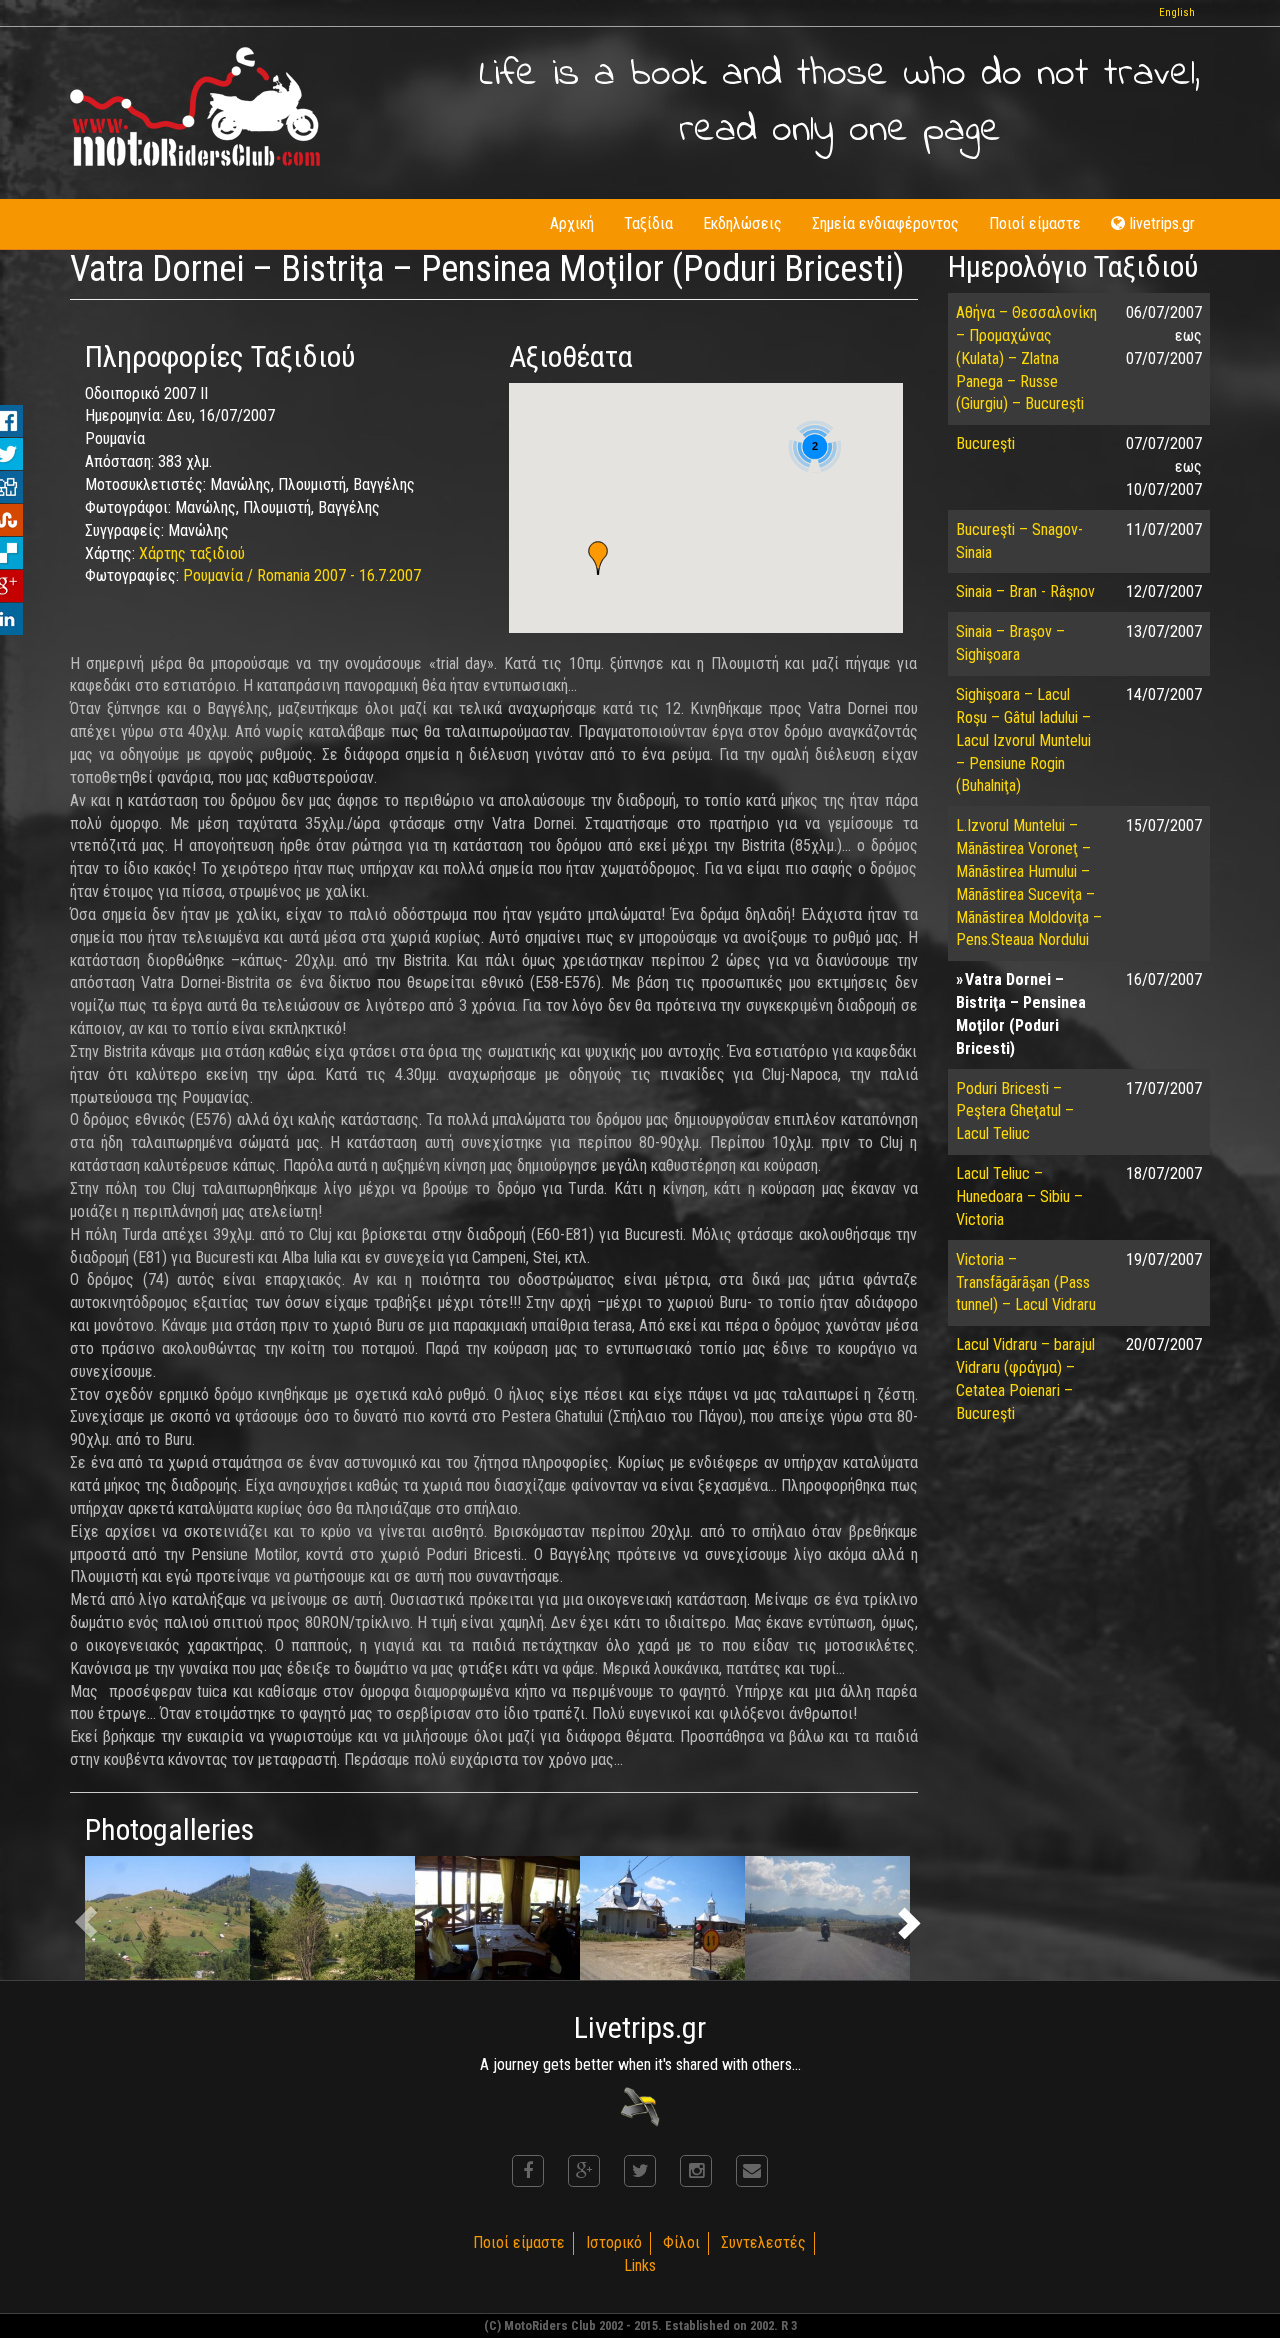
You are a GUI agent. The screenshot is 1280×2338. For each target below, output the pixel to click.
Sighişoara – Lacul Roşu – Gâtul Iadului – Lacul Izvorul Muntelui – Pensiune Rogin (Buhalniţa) (1023, 740)
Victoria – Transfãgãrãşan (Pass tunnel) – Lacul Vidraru (1026, 1282)
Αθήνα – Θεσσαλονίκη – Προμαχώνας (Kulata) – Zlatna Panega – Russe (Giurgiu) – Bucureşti (1026, 358)
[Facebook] (528, 2171)
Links (640, 2265)
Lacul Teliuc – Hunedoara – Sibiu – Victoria (1019, 1196)
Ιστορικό (614, 2242)
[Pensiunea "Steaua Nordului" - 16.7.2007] (167, 1918)
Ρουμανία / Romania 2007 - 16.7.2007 (302, 575)
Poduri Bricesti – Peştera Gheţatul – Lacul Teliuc (1015, 1111)
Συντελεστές (763, 2242)
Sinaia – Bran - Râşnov (1025, 591)
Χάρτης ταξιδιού (192, 553)
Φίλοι (681, 2242)
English (1177, 12)
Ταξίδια (648, 223)
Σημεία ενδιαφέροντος (885, 223)
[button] (598, 558)
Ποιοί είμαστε (1035, 223)
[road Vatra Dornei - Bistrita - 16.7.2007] (827, 1918)
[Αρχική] (195, 106)
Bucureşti (985, 443)
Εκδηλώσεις (742, 223)
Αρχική (572, 223)
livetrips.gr (1162, 223)
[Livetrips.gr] (640, 2105)
